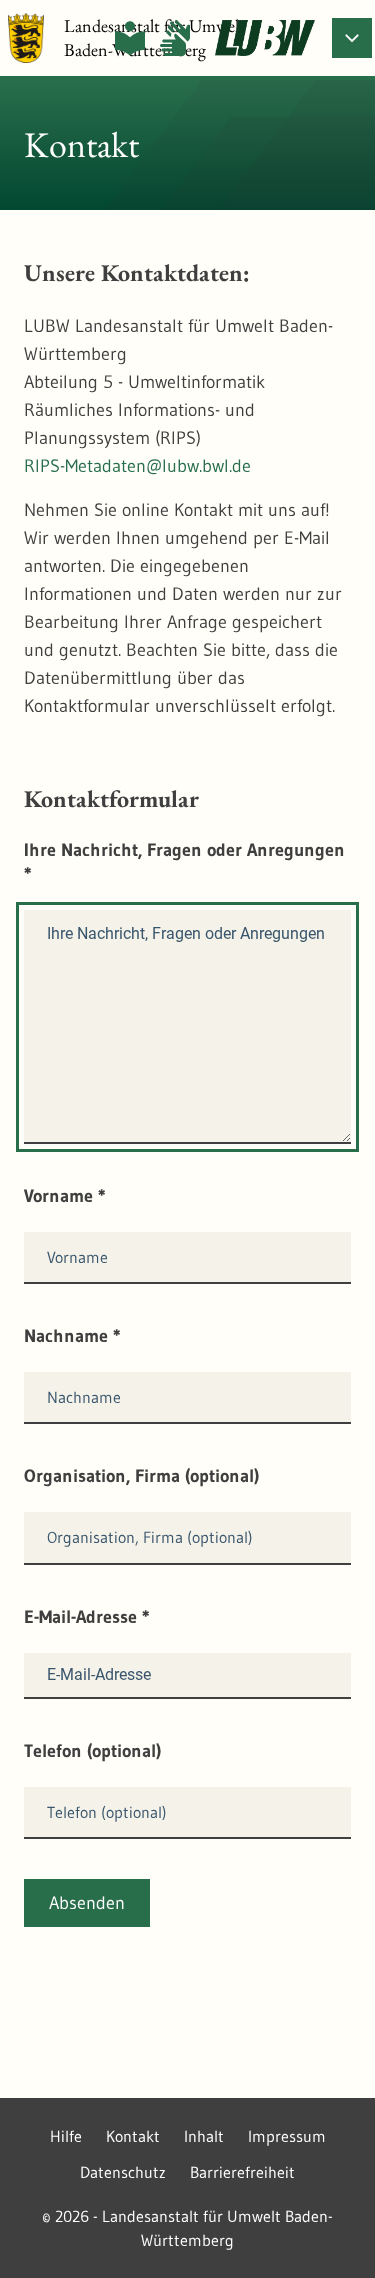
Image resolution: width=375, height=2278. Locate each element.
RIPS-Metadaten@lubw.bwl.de (137, 466)
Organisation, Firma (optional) (141, 1476)
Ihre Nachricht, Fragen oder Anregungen (184, 862)
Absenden (87, 1903)
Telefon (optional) (92, 1751)
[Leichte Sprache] (130, 38)
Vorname (65, 1196)
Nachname (72, 1336)
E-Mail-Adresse (87, 1617)
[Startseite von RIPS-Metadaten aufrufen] (265, 38)
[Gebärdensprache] (175, 38)
